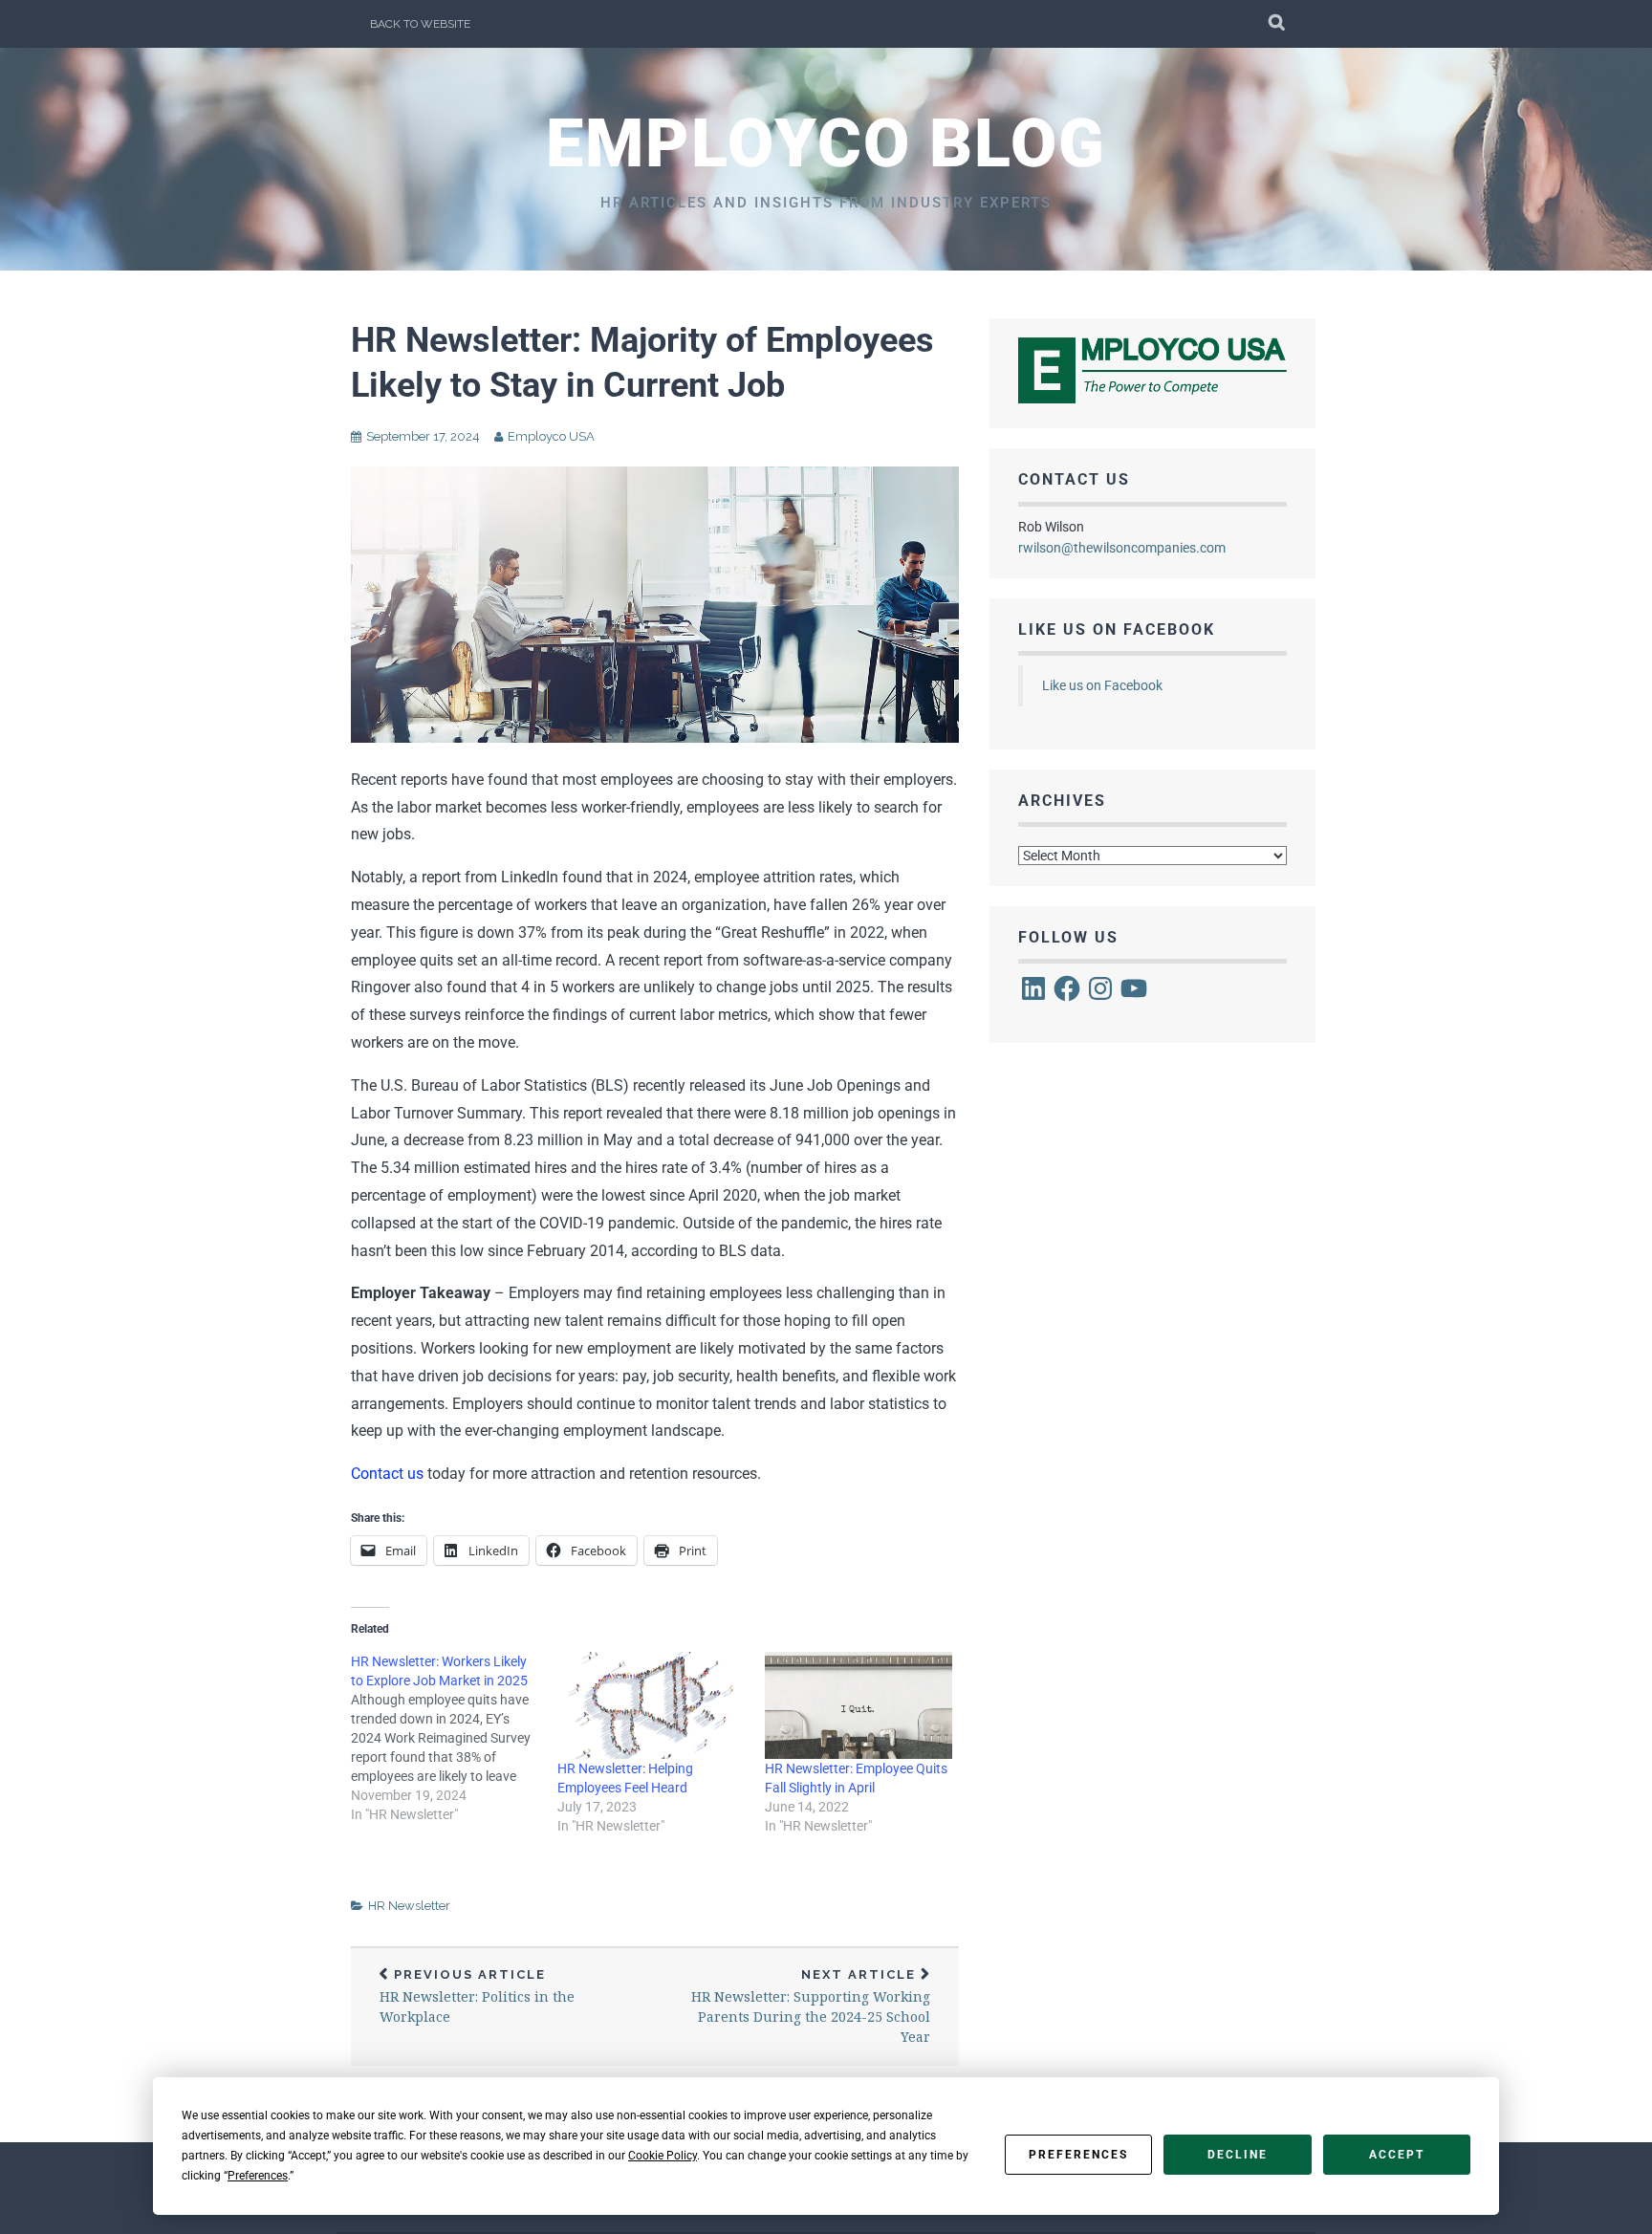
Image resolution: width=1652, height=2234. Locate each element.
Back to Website (420, 24)
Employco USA (551, 436)
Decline (1238, 2155)
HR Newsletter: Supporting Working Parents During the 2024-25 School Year (811, 2007)
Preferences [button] (258, 2176)
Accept (1397, 2155)
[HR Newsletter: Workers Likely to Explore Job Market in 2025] (454, 1738)
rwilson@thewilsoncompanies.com (1122, 548)
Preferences (1078, 2155)
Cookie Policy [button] (663, 2156)
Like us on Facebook (1117, 629)
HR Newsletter (409, 1906)
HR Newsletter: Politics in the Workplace (477, 1997)
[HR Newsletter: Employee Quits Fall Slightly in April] (859, 1705)
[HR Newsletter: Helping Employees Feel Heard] (651, 1705)
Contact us (387, 1474)
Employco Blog (826, 143)
